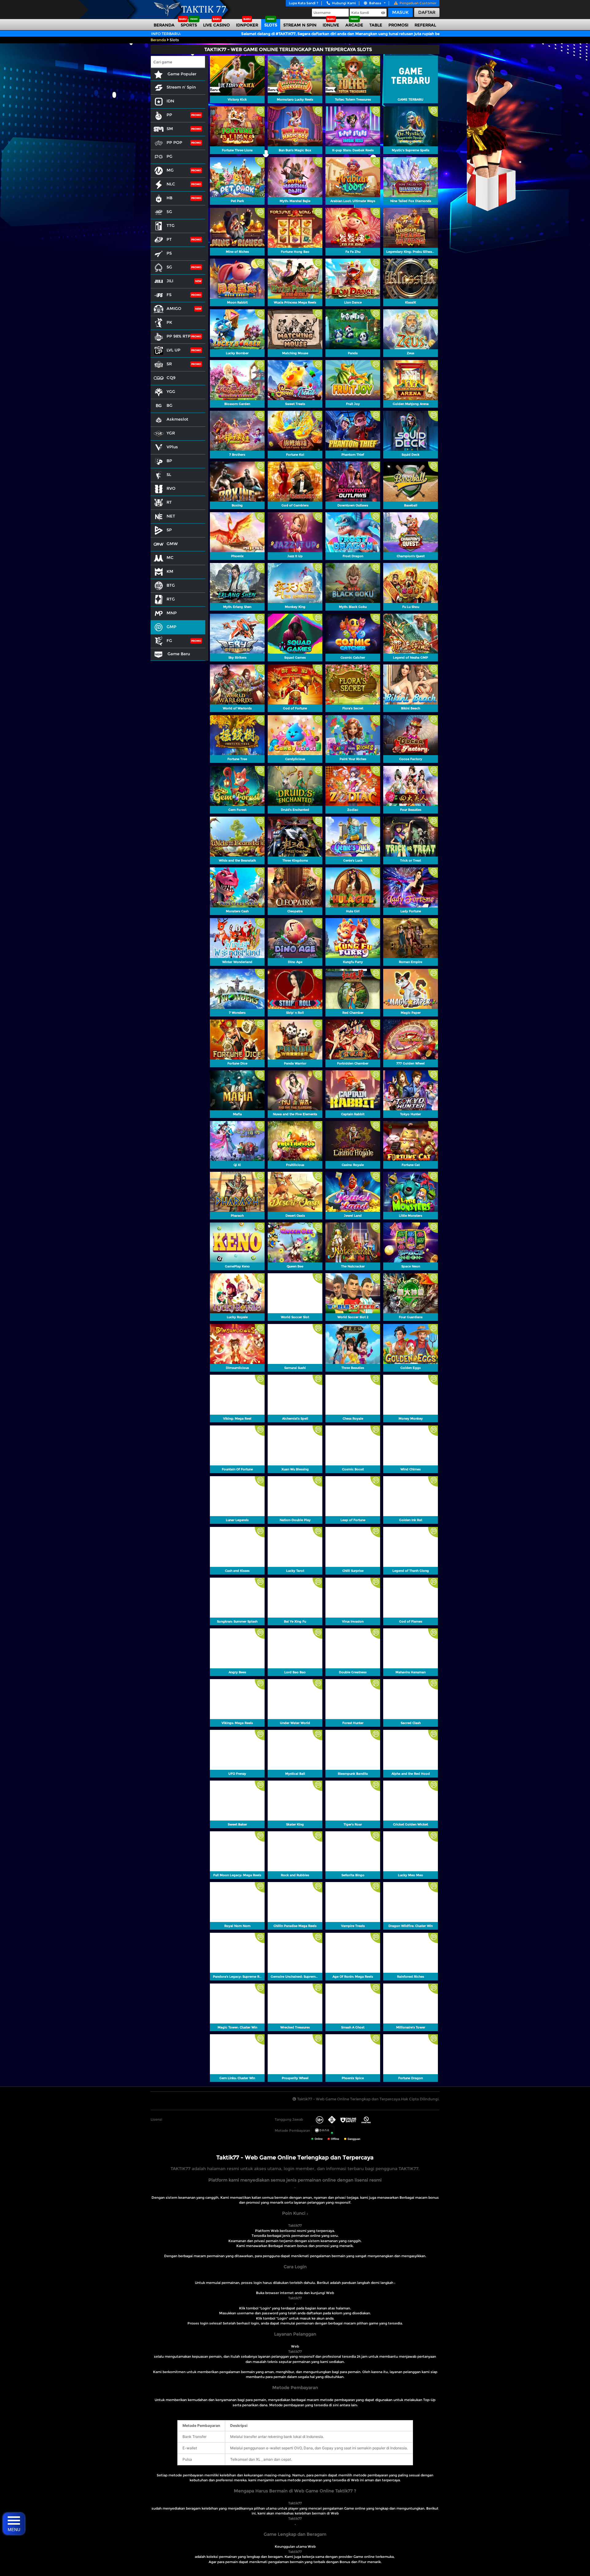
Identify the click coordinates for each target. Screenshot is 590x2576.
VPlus (172, 447)
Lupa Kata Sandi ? (304, 3)
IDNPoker (247, 25)
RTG (171, 599)
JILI (170, 281)
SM (170, 129)
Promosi (398, 25)
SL (169, 474)
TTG (171, 225)
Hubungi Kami (344, 3)
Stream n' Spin (181, 87)
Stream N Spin (300, 25)
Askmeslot (177, 419)
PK (169, 322)
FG (169, 640)
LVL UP (173, 350)
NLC (171, 184)
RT (169, 502)
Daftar (427, 12)
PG (169, 156)
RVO (171, 488)
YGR (171, 433)
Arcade (354, 25)
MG (170, 170)
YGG (171, 391)
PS (169, 253)
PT (169, 239)
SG (169, 267)
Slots (271, 25)
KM (170, 571)
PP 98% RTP (179, 336)
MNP (172, 613)
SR (169, 364)
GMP (171, 627)
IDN (170, 101)
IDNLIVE (331, 25)
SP (169, 530)
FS (169, 295)
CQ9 (171, 378)
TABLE (376, 25)
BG (169, 405)
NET (171, 516)
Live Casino (216, 25)
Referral (425, 25)
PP (169, 115)
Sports (189, 25)
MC (170, 557)
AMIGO (174, 308)
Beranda (164, 25)
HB (169, 198)
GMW (172, 544)
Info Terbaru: (166, 34)
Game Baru (178, 654)
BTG (171, 585)
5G (169, 212)
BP (169, 461)
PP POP (174, 142)
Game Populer (181, 74)
